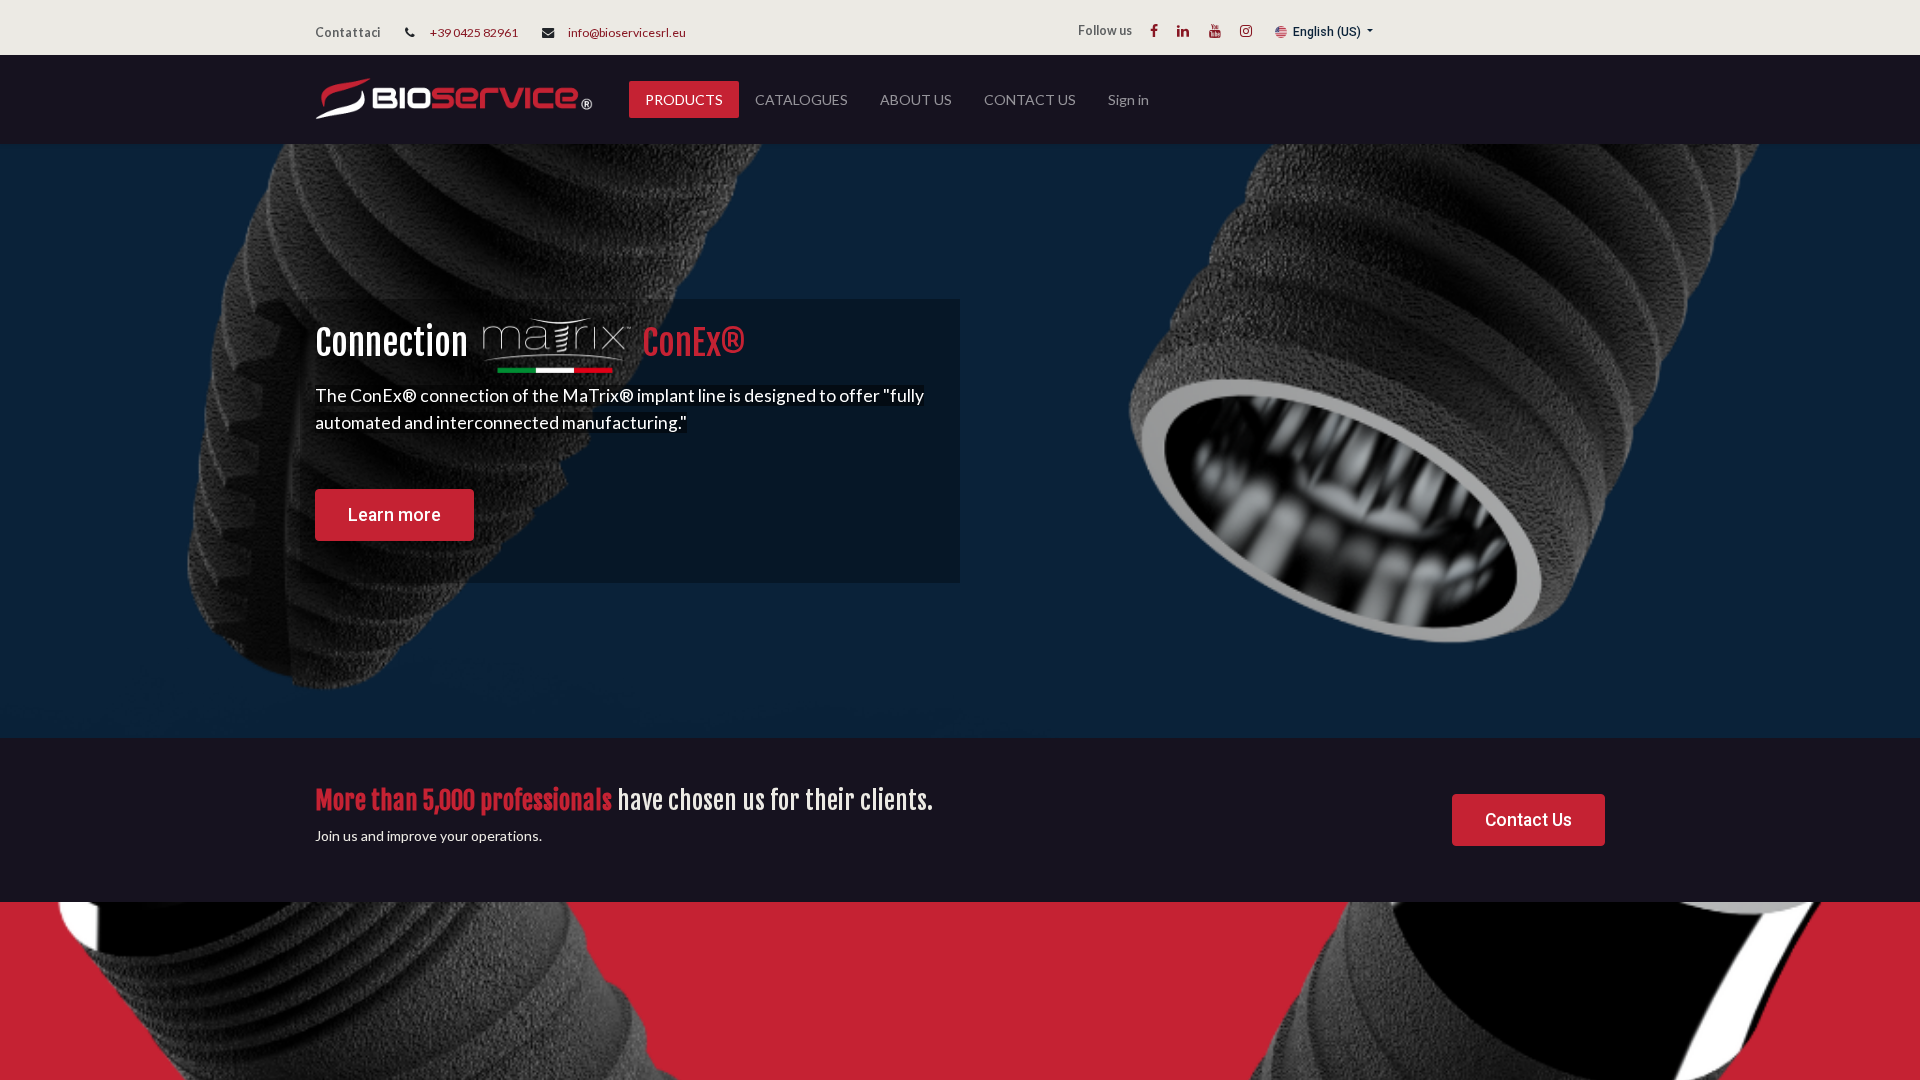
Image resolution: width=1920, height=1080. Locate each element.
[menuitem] (684, 99)
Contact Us (1528, 820)
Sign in (1128, 99)
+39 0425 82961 (474, 32)
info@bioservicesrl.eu (627, 32)
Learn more (394, 515)
